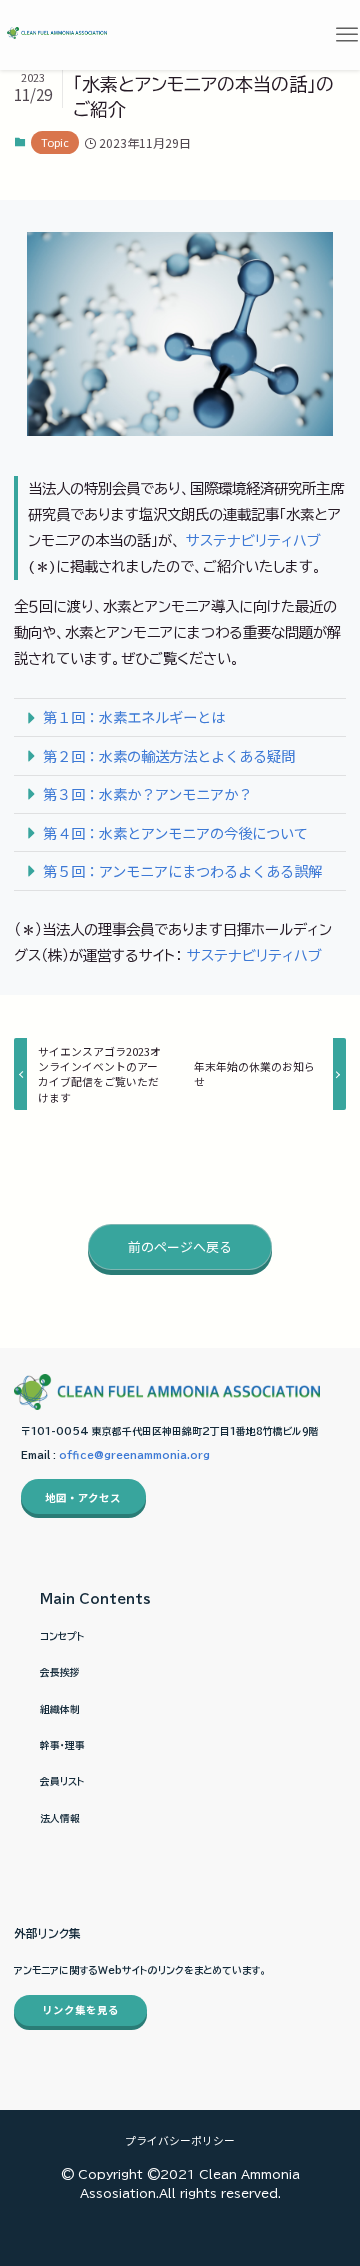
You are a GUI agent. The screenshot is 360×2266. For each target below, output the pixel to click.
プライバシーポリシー (180, 2140)
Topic (55, 142)
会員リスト (62, 1781)
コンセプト (62, 1636)
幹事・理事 (62, 1745)
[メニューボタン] (346, 35)
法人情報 (60, 1818)
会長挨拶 (60, 1672)
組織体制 (60, 1709)
